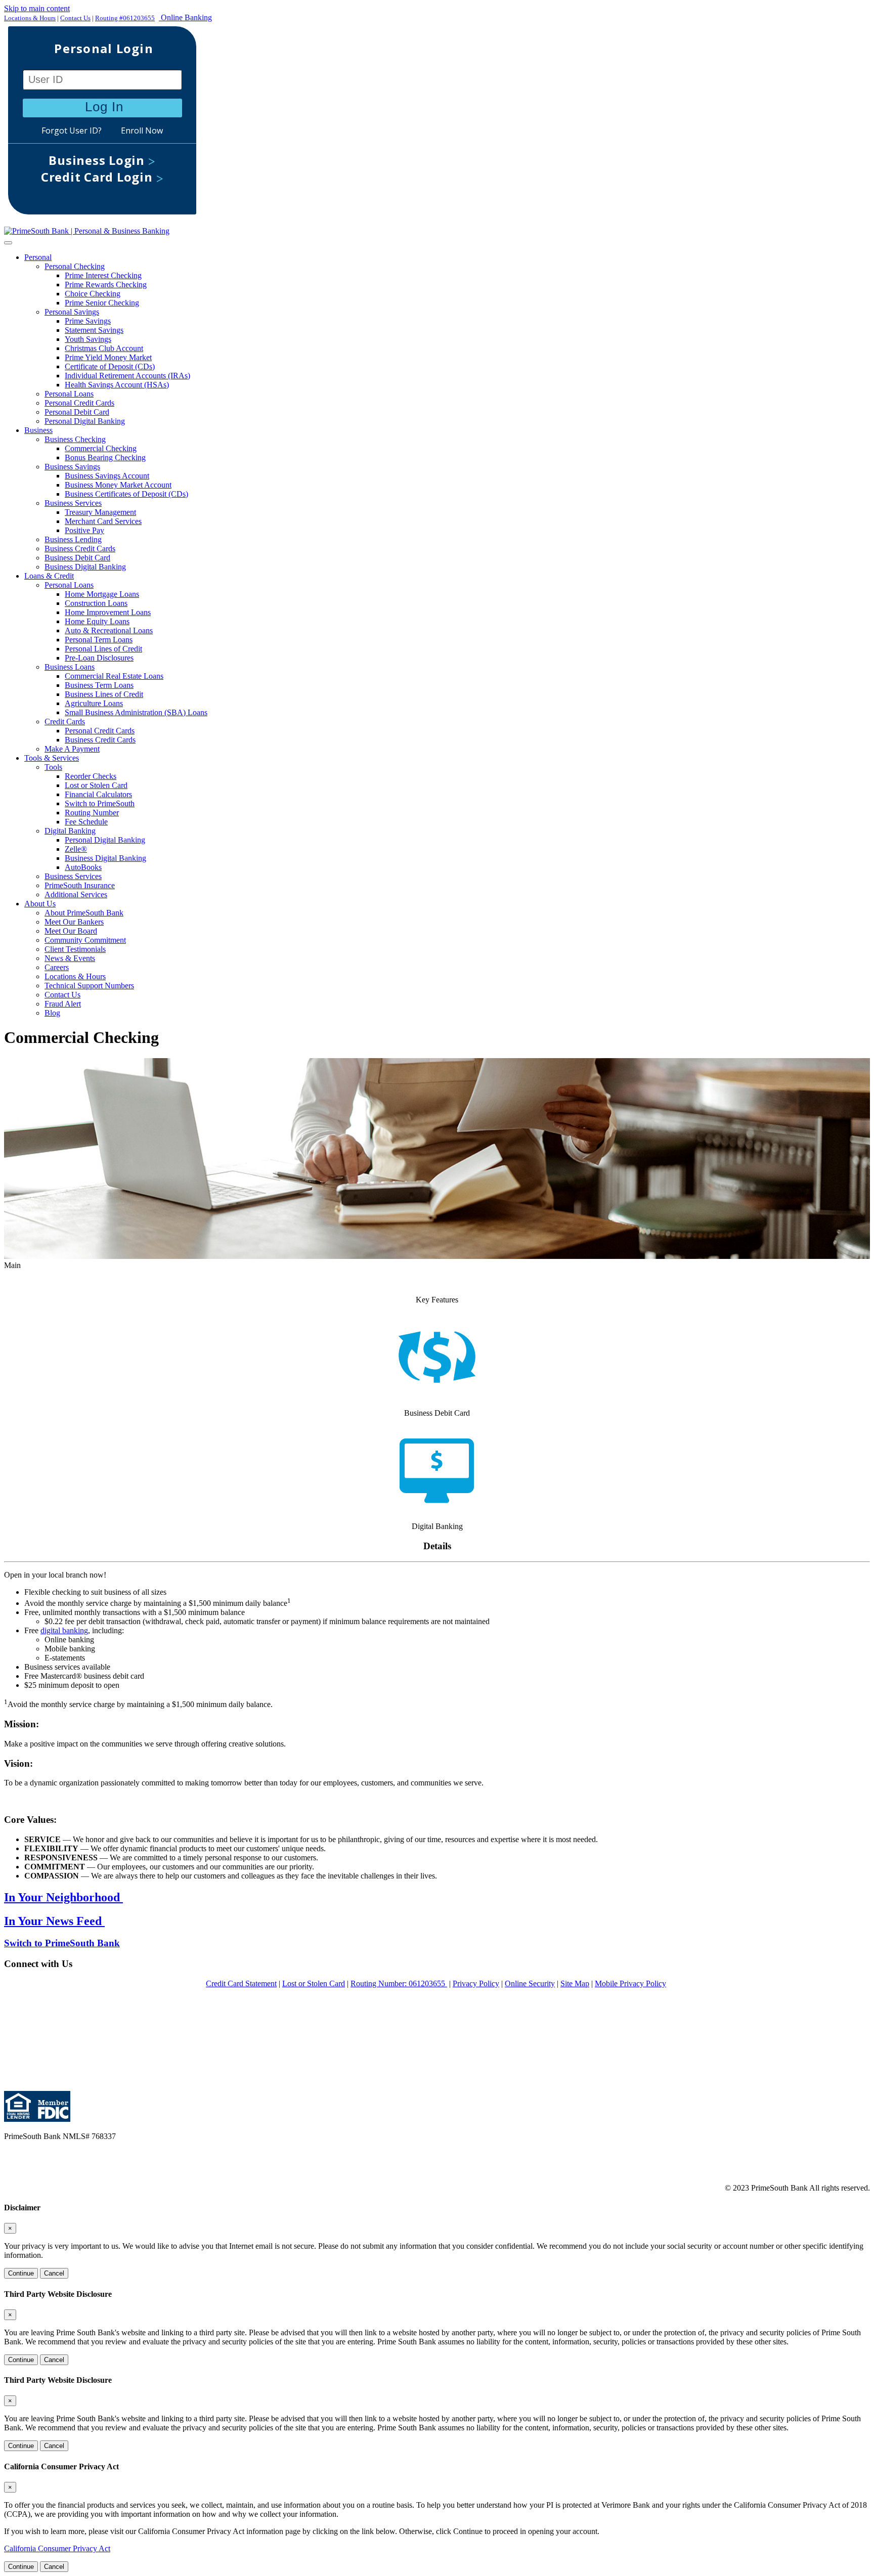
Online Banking (185, 17)
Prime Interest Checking (103, 275)
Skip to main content (37, 8)
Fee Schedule (86, 822)
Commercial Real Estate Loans (114, 676)
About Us (40, 904)
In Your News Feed (54, 1921)
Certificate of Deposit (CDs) (110, 366)
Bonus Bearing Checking (105, 457)
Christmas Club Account (104, 348)
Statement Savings (94, 330)
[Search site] (437, 124)
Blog (52, 1013)
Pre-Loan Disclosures (99, 658)
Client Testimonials (75, 949)
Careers (57, 967)
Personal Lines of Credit (103, 649)
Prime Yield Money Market (108, 357)
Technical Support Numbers (89, 986)
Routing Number (92, 813)
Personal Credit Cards (79, 403)
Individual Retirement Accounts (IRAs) (127, 376)
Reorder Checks (91, 776)
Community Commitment (85, 940)
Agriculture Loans (94, 703)
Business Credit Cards (80, 549)
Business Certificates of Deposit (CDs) (126, 494)
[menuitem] (447, 339)
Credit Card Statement (241, 1983)
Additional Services (76, 894)
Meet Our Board (71, 931)
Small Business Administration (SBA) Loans (136, 712)
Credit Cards (65, 722)
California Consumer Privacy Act (57, 2548)
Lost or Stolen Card (96, 785)
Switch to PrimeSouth (100, 803)
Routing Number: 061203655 (399, 1983)
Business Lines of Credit (104, 694)
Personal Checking (75, 266)
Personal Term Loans (99, 640)
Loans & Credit (49, 576)
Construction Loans (96, 603)
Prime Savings (88, 321)
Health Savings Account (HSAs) (117, 385)
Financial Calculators (98, 794)
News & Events (70, 958)
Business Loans (70, 667)
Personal (38, 257)
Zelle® (76, 849)
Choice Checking (93, 294)
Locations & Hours (30, 18)
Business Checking (75, 439)
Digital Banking (70, 831)
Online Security (530, 1983)
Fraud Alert (63, 1004)
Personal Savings (72, 312)
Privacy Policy (476, 1983)
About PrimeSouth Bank (84, 913)
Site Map (575, 1983)
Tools (53, 767)
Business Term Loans (99, 685)
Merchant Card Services (103, 521)
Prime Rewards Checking (106, 285)
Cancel (54, 2273)
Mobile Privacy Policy (630, 1983)
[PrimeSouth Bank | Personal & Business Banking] (87, 231)
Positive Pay (84, 530)
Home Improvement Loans (108, 612)
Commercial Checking (101, 448)
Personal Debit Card (77, 412)
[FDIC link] (52, 2119)
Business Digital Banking (85, 567)
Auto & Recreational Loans (109, 630)
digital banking (64, 1630)
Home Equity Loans (97, 621)
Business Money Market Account (118, 485)
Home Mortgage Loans (102, 594)
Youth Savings (88, 339)
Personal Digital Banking (85, 421)
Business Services (73, 503)
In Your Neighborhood (63, 1897)
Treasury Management (100, 512)
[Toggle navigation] (8, 243)
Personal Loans (69, 394)
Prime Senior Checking (102, 303)
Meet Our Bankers (74, 922)
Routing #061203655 (125, 18)
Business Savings (72, 467)
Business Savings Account (107, 476)
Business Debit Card (77, 558)
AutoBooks (83, 867)
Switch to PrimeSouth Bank (62, 1943)
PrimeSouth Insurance (80, 885)
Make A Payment (72, 749)
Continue (21, 2273)
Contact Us (75, 18)
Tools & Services (52, 758)
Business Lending (73, 539)
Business (38, 430)
